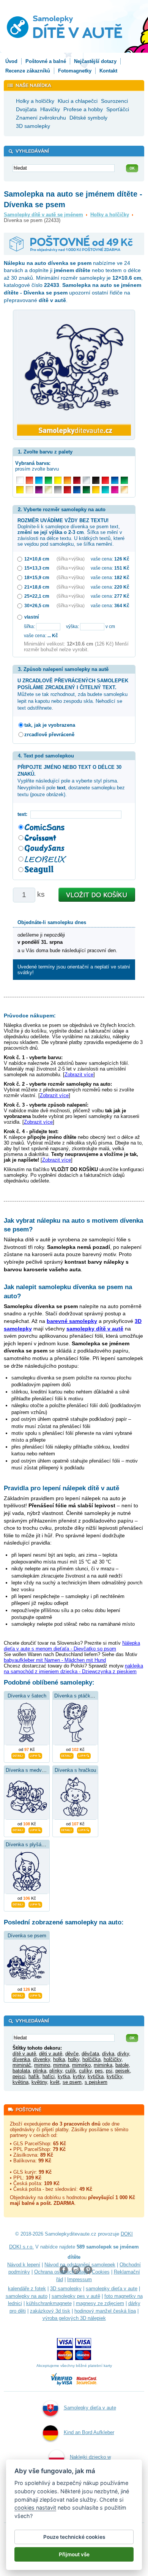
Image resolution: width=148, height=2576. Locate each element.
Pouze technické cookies (74, 2537)
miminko (81, 2065)
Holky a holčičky (110, 215)
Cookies (101, 2272)
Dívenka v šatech (27, 1696)
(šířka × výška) (71, 559)
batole (122, 2065)
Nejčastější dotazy (95, 61)
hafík (34, 2076)
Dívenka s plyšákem (28, 1845)
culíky (85, 2071)
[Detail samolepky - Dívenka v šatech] (18, 1755)
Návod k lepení (24, 2265)
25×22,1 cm (37, 596)
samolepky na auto (27, 2296)
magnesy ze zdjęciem (100, 2303)
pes (99, 2071)
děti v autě (51, 2054)
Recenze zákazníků (28, 71)
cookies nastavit (35, 2508)
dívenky (42, 2059)
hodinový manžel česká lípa (105, 2311)
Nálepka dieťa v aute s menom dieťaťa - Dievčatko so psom (72, 1646)
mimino (42, 2065)
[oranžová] (67, 480)
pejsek (123, 2071)
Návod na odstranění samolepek (80, 2265)
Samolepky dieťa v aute (90, 2408)
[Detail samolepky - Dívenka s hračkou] (67, 1829)
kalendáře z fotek (27, 2289)
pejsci (19, 2076)
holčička (91, 2059)
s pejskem (96, 2082)
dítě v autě (24, 2054)
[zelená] (124, 480)
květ (55, 2082)
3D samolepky (66, 2289)
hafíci (49, 2076)
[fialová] (39, 490)
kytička (96, 2076)
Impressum (80, 2279)
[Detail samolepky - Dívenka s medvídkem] (18, 1829)
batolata (21, 2071)
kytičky (114, 2076)
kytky (79, 2076)
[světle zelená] (48, 480)
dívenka (21, 2059)
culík (71, 2071)
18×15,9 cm (37, 577)
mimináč (22, 2065)
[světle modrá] (39, 480)
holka (59, 2059)
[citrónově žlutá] (58, 480)
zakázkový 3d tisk (50, 2311)
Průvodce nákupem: (30, 1016)
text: (24, 814)
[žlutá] (20, 490)
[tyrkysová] (105, 490)
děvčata (90, 2054)
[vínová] (77, 480)
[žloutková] (96, 490)
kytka (64, 2076)
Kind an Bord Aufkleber (89, 2432)
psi (109, 2071)
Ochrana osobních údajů (61, 2272)
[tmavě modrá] (77, 490)
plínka (40, 2071)
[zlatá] (48, 490)
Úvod (11, 61)
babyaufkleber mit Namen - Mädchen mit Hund (55, 1660)
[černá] (96, 480)
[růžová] (115, 490)
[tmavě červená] (67, 490)
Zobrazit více (79, 1075)
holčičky (113, 2059)
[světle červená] (29, 480)
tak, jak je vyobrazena (50, 725)
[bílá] (20, 480)
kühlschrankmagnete (49, 2303)
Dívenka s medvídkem (31, 1770)
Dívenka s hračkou (75, 1770)
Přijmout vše (74, 2554)
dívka (108, 2054)
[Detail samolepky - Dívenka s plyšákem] (18, 1904)
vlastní (31, 617)
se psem (72, 2082)
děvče (72, 2054)
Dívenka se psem (27, 1936)
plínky (56, 2071)
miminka (103, 2065)
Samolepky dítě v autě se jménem (43, 215)
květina (20, 2082)
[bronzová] (124, 490)
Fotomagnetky (75, 71)
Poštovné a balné (46, 61)
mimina (61, 2065)
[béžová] (29, 490)
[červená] (105, 480)
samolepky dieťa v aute (112, 2289)
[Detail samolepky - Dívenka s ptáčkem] (67, 1755)
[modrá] (115, 480)
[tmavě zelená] (86, 490)
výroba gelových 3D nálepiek (74, 2318)
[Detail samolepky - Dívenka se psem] (18, 1995)
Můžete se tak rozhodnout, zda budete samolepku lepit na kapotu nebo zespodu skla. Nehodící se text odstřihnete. (73, 694)
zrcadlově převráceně (49, 735)
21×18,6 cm (37, 587)
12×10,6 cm (37, 559)
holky (74, 2059)
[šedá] (58, 490)
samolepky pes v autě (76, 2296)
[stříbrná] (86, 480)
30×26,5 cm (37, 605)
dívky (123, 2054)
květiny (39, 2082)
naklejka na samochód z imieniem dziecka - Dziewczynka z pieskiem (73, 1669)
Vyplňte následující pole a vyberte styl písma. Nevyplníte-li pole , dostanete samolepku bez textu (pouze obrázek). (71, 781)
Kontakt (108, 71)
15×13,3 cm (37, 568)
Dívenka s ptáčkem (76, 1696)
